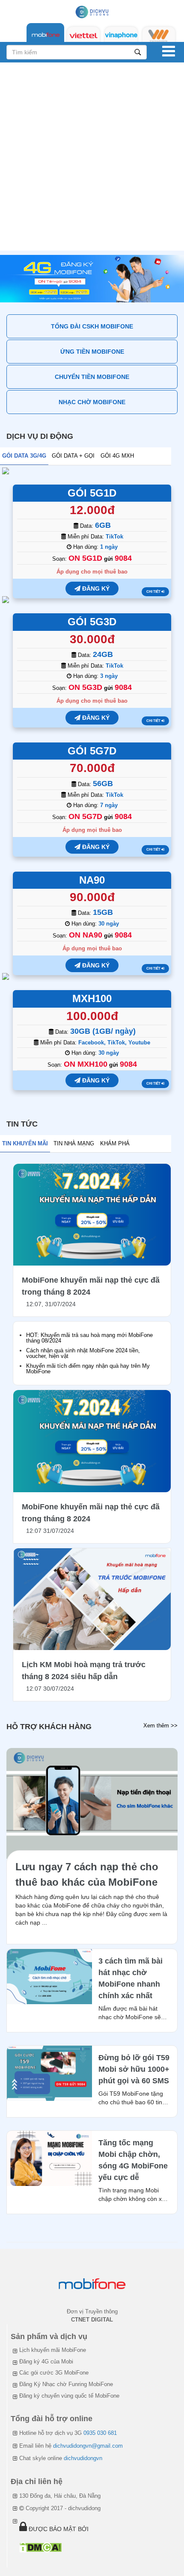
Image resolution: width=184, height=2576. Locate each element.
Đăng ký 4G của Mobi (46, 2362)
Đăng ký (95, 589)
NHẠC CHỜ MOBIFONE (92, 402)
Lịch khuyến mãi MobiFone (53, 2350)
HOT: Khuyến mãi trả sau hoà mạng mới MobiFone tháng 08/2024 (89, 1338)
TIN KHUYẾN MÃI (25, 1143)
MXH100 (92, 998)
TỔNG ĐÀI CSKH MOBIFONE (92, 326)
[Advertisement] (92, 159)
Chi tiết (154, 592)
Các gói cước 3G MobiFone (54, 2373)
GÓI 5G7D (92, 751)
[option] (92, 279)
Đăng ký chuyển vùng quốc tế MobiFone (69, 2396)
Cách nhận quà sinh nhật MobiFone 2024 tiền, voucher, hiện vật (83, 1353)
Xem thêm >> (160, 1726)
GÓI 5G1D (92, 493)
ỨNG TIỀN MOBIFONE (92, 352)
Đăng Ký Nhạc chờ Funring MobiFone (66, 2384)
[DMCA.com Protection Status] (40, 2547)
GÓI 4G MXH (117, 456)
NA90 (92, 880)
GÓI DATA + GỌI (73, 456)
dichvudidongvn (83, 2458)
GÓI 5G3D (92, 622)
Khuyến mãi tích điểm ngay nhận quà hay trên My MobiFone (88, 1369)
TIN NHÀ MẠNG (74, 1143)
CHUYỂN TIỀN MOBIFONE (92, 377)
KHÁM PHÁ (115, 1143)
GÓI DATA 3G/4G (24, 456)
